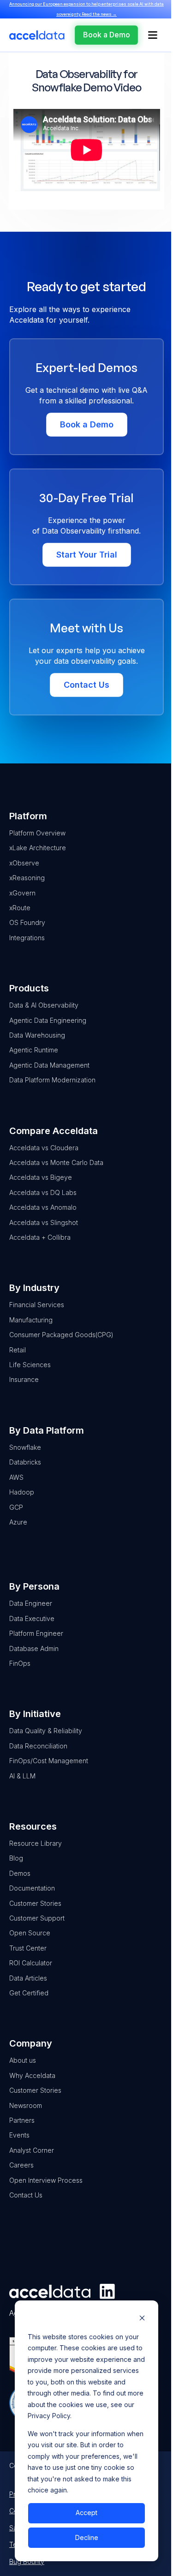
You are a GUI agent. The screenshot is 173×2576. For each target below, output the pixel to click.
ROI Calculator (31, 1963)
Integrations (27, 938)
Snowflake (25, 1447)
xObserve (24, 863)
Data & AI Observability (44, 1005)
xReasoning (27, 878)
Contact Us (86, 685)
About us (23, 2060)
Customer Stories (35, 1903)
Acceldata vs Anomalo (43, 1207)
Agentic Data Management (49, 1065)
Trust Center (28, 1948)
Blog (16, 1858)
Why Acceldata (32, 2075)
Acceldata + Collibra (40, 1237)
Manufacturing (31, 1320)
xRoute (20, 908)
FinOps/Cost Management (49, 1761)
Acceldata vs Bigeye (41, 1177)
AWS (16, 1477)
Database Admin (34, 1648)
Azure (18, 1522)
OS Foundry (27, 922)
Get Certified (29, 1993)
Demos (20, 1873)
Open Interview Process (46, 2180)
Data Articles (28, 1978)
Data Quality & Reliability (46, 1731)
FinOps (20, 1663)
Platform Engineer (36, 1633)
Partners (22, 2120)
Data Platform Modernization (52, 1080)
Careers (21, 2165)
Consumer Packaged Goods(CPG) (61, 1335)
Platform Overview (37, 833)
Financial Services (37, 1305)
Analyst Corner (32, 2150)
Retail (18, 1350)
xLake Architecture (38, 848)
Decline (87, 2537)
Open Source (30, 1933)
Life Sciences (30, 1365)
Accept (86, 2513)
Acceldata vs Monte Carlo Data (56, 1162)
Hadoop (22, 1492)
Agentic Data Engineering (48, 1020)
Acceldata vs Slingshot (44, 1222)
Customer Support (37, 1918)
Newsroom (26, 2105)
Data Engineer (31, 1603)
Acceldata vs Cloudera (44, 1148)
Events (19, 2135)
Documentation (32, 1888)
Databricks (25, 1462)
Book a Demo (87, 424)
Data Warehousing (37, 1035)
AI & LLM (22, 1776)
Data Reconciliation (38, 1746)
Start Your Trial (87, 555)
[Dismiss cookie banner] (142, 2319)
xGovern (22, 893)
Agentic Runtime (34, 1050)
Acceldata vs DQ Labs (43, 1192)
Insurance (24, 1379)
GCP (16, 1507)
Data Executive (32, 1618)
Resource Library (36, 1843)
